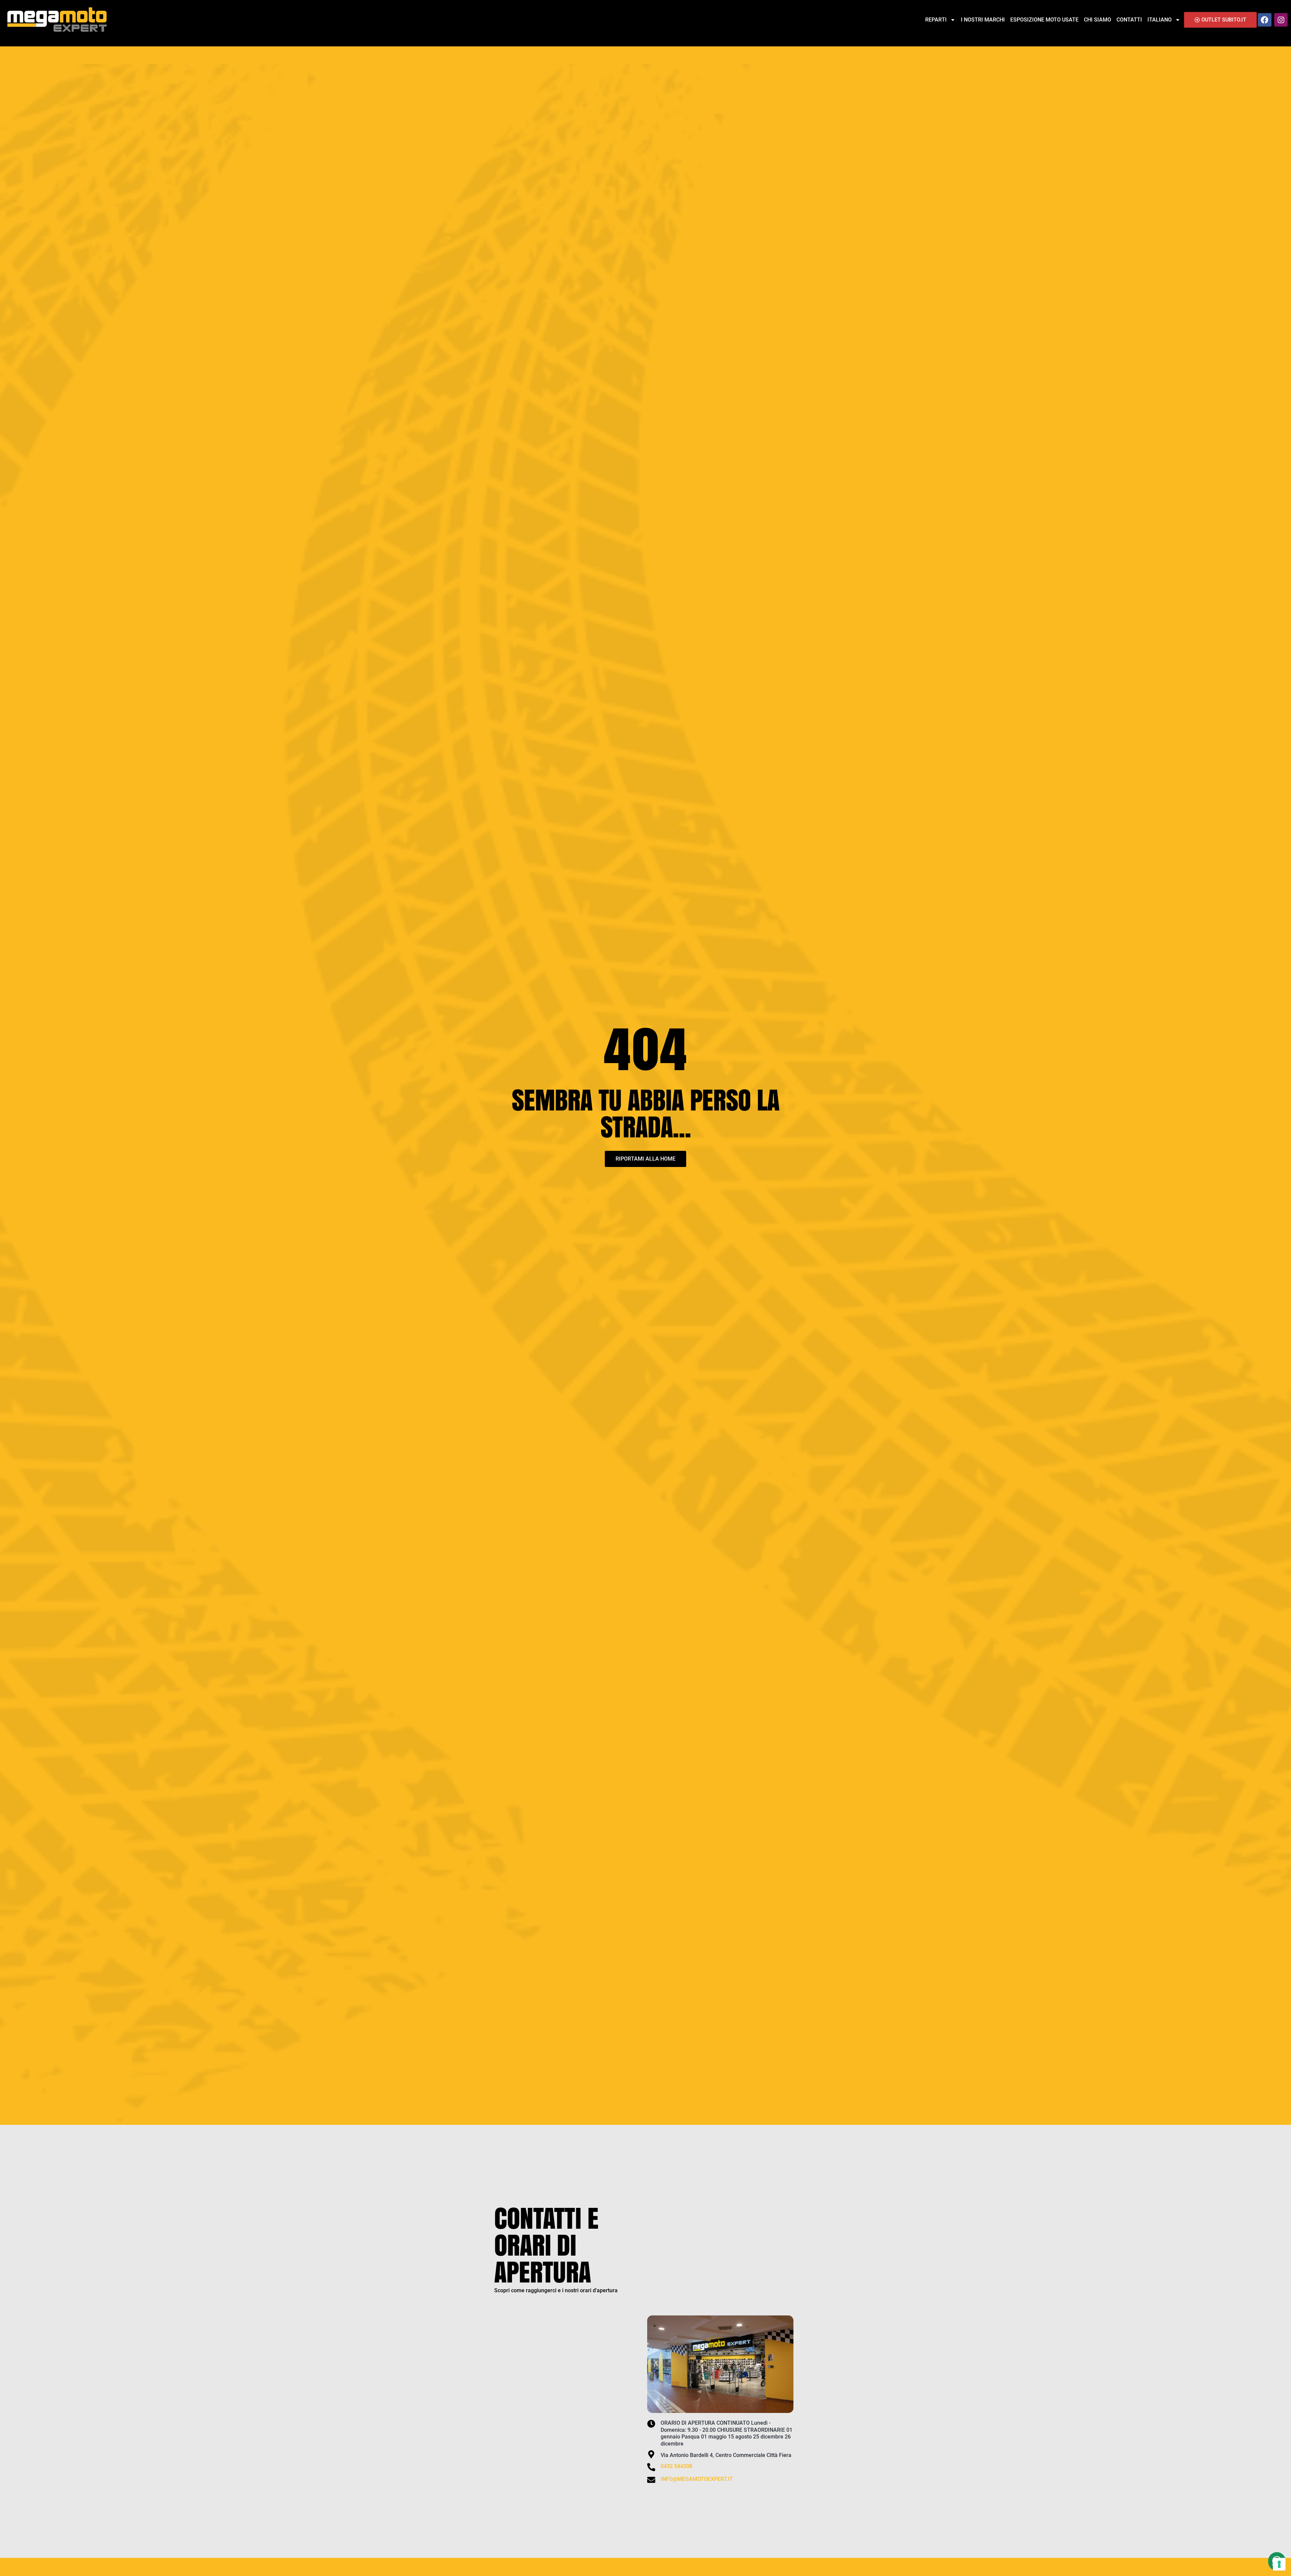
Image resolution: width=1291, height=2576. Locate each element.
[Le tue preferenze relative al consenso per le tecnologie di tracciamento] (1279, 2564)
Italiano (1160, 20)
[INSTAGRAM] (1281, 20)
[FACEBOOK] (1264, 20)
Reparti (936, 20)
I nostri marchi (983, 20)
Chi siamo (1098, 20)
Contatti (1129, 20)
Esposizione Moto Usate (1044, 20)
